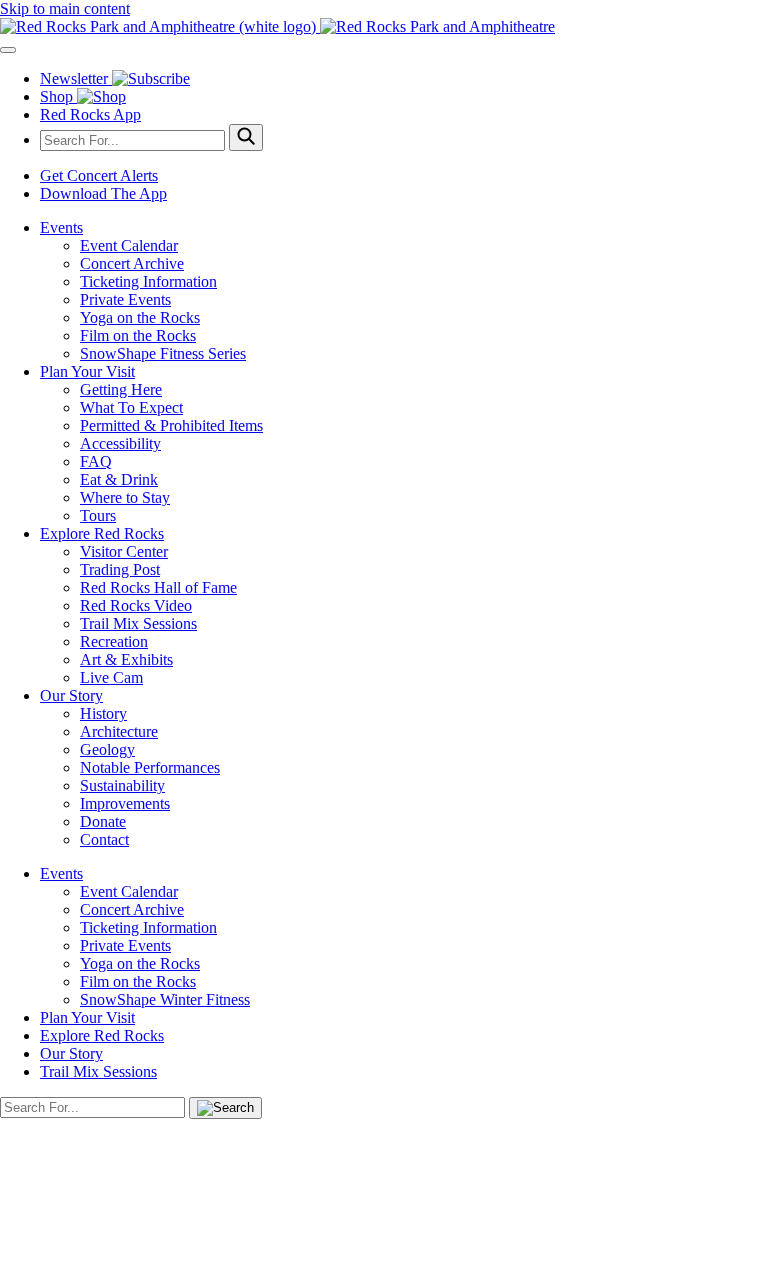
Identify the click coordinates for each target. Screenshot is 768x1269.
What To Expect (131, 407)
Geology (107, 749)
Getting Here (121, 389)
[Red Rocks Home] (384, 27)
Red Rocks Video (136, 605)
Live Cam (111, 677)
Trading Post (120, 569)
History (103, 713)
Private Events (125, 299)
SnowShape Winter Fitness (165, 999)
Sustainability (122, 785)
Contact (104, 839)
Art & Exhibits (126, 659)
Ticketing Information (148, 281)
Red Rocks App (90, 114)
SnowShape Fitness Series (163, 353)
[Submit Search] (246, 137)
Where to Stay (125, 497)
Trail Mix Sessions (138, 623)
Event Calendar (129, 245)
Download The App (103, 193)
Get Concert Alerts (99, 175)
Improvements (125, 803)
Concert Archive (132, 263)
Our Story (71, 695)
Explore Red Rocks (102, 533)
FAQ (96, 461)
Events (61, 227)
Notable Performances (150, 767)
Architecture (119, 731)
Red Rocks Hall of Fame (158, 587)
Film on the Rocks (138, 335)
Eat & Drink (119, 479)
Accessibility (120, 443)
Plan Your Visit (87, 371)
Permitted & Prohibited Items (171, 425)
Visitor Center (124, 551)
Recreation (114, 641)
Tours (98, 515)
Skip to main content (65, 8)
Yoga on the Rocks (140, 317)
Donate (103, 821)
